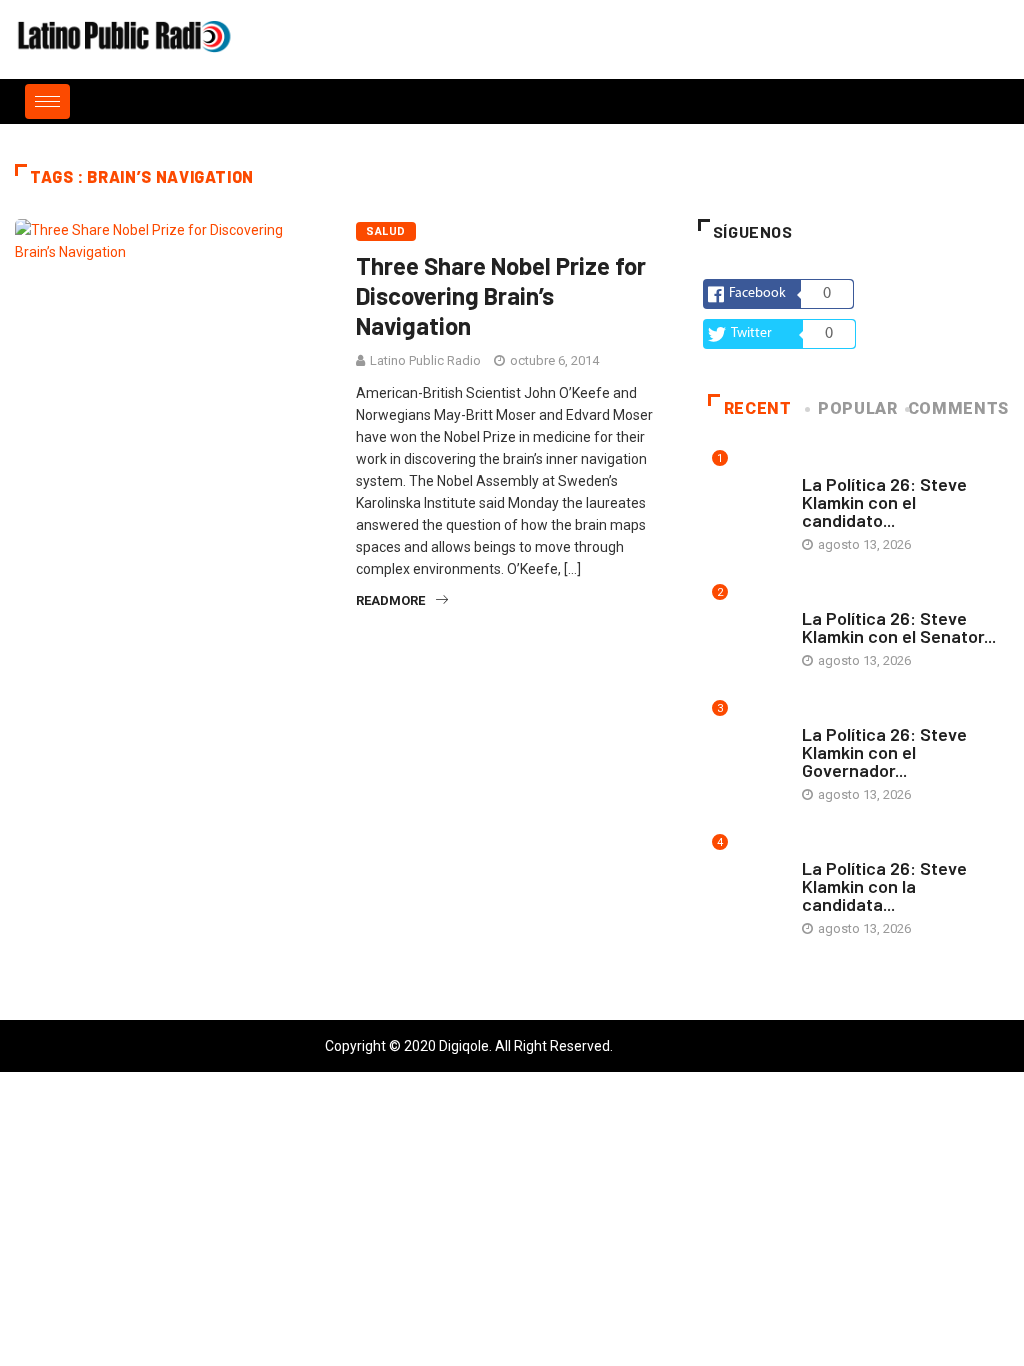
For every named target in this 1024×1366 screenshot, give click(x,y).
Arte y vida (837, 464)
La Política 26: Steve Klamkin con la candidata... (884, 886)
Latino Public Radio (425, 360)
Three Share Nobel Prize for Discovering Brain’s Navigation (501, 295)
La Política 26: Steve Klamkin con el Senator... (899, 627)
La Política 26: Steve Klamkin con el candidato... (884, 502)
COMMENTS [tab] (958, 408)
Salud (385, 231)
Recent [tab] (758, 408)
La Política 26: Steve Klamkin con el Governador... (884, 752)
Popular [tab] (857, 408)
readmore (390, 600)
